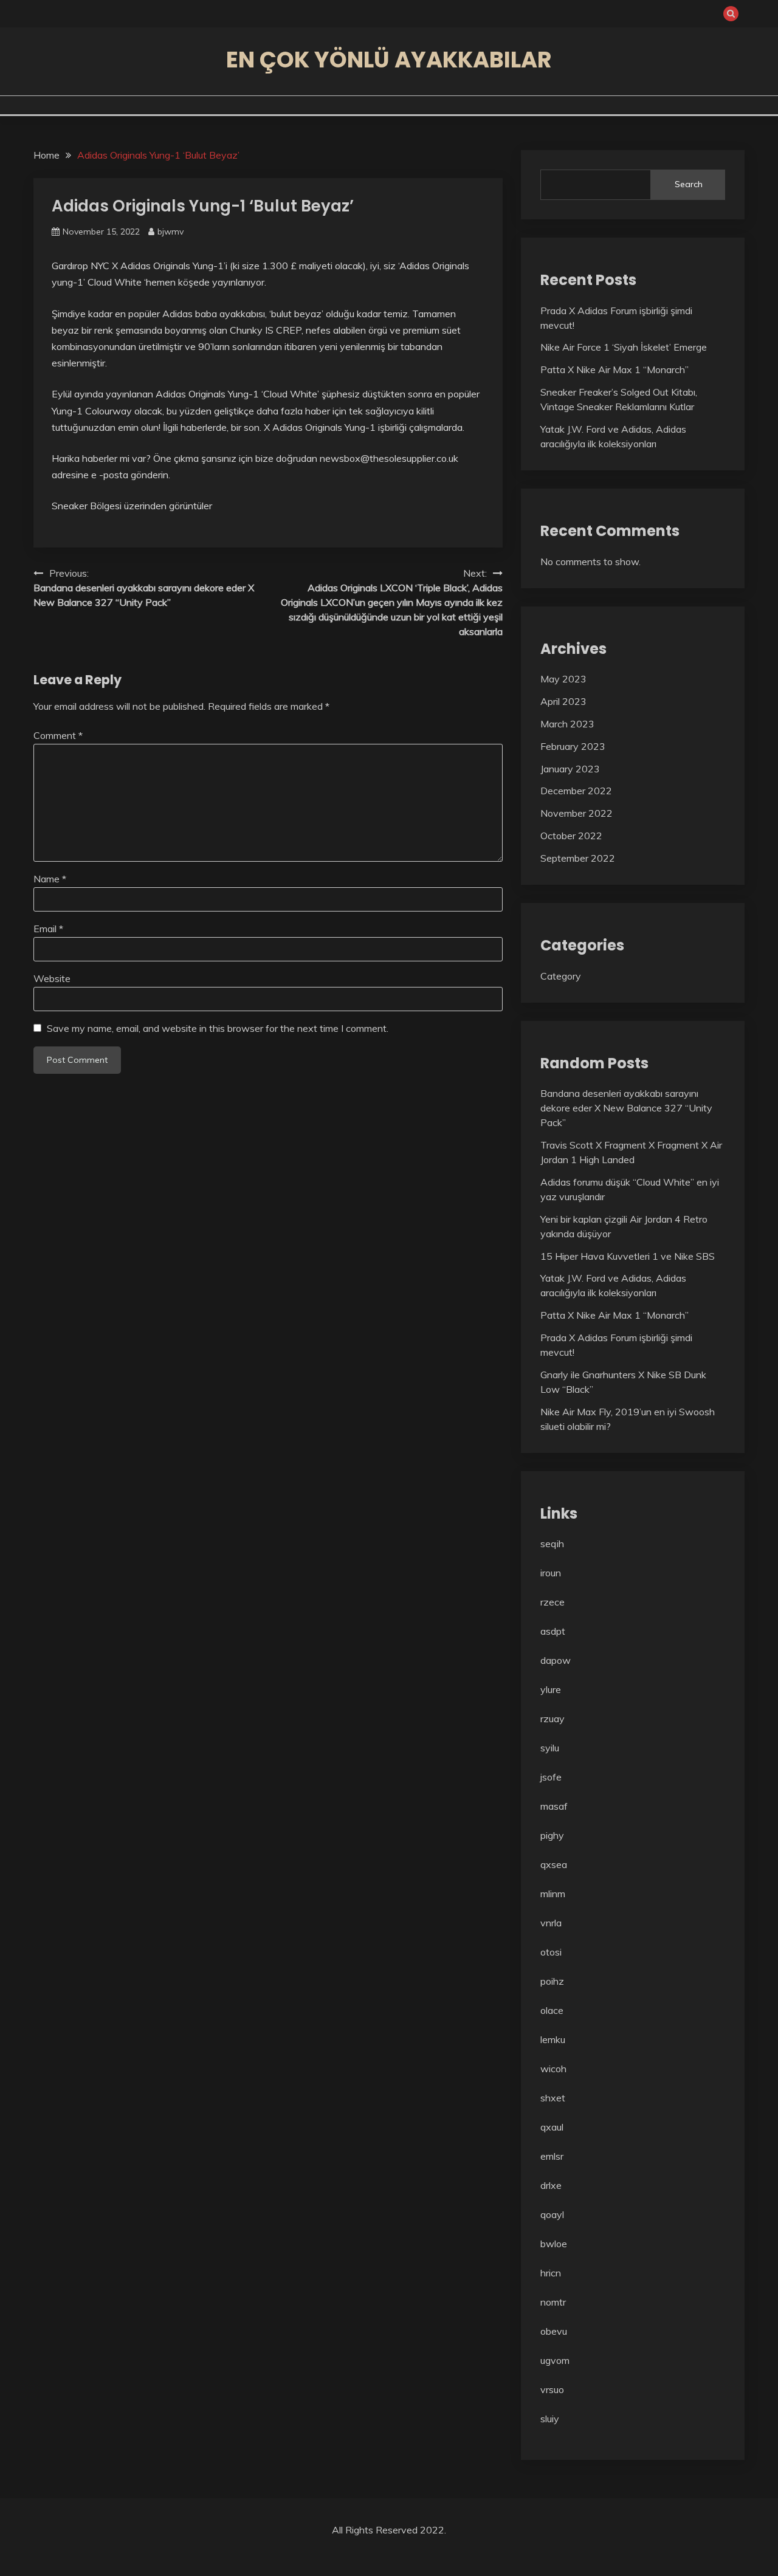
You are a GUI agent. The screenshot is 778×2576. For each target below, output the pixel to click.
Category (561, 976)
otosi (551, 1952)
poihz (552, 1981)
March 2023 (567, 724)
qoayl (552, 2214)
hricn (551, 2273)
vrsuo (552, 2389)
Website (52, 978)
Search (689, 184)
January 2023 (570, 769)
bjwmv (170, 232)
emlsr (552, 2156)
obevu (554, 2331)
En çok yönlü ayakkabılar (389, 60)
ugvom (555, 2360)
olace (552, 2010)
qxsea (554, 1864)
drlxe (551, 2185)
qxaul (552, 2127)
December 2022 (576, 791)
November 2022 (577, 813)
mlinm (553, 1894)
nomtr (553, 2302)
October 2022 (571, 836)
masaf (554, 1806)
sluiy (550, 2419)
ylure (551, 1689)
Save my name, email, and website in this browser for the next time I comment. (218, 1028)
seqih (552, 1544)
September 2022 (578, 858)
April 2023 (563, 701)
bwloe (554, 2244)
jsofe (551, 1777)
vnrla (551, 1923)
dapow (556, 1660)
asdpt (553, 1631)
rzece (553, 1602)
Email (48, 929)
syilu (550, 1748)
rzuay (553, 1719)
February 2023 (573, 746)
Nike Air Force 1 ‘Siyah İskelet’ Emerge (624, 347)
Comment (58, 735)
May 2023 (563, 679)
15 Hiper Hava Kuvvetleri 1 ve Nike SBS (628, 1256)
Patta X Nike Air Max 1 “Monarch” (614, 369)
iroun (551, 1573)
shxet (553, 2098)
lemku (553, 2039)
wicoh (553, 2069)
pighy (552, 1835)
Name (50, 879)
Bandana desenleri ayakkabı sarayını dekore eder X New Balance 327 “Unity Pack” (626, 1108)
